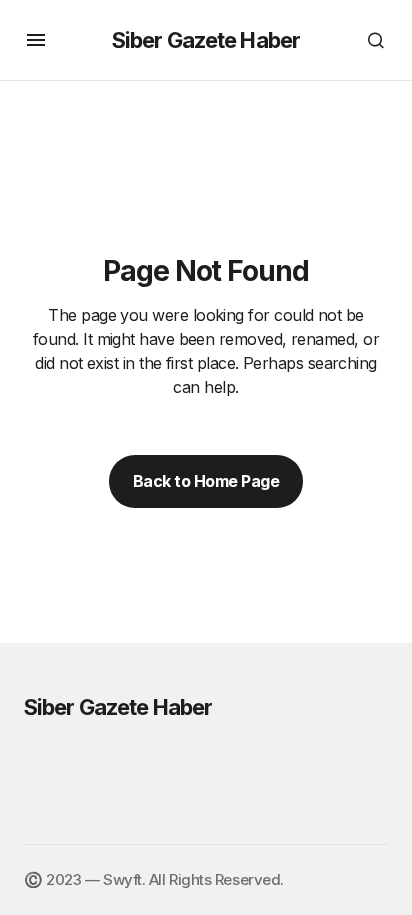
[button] (36, 40)
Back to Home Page (206, 481)
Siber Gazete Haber (206, 40)
